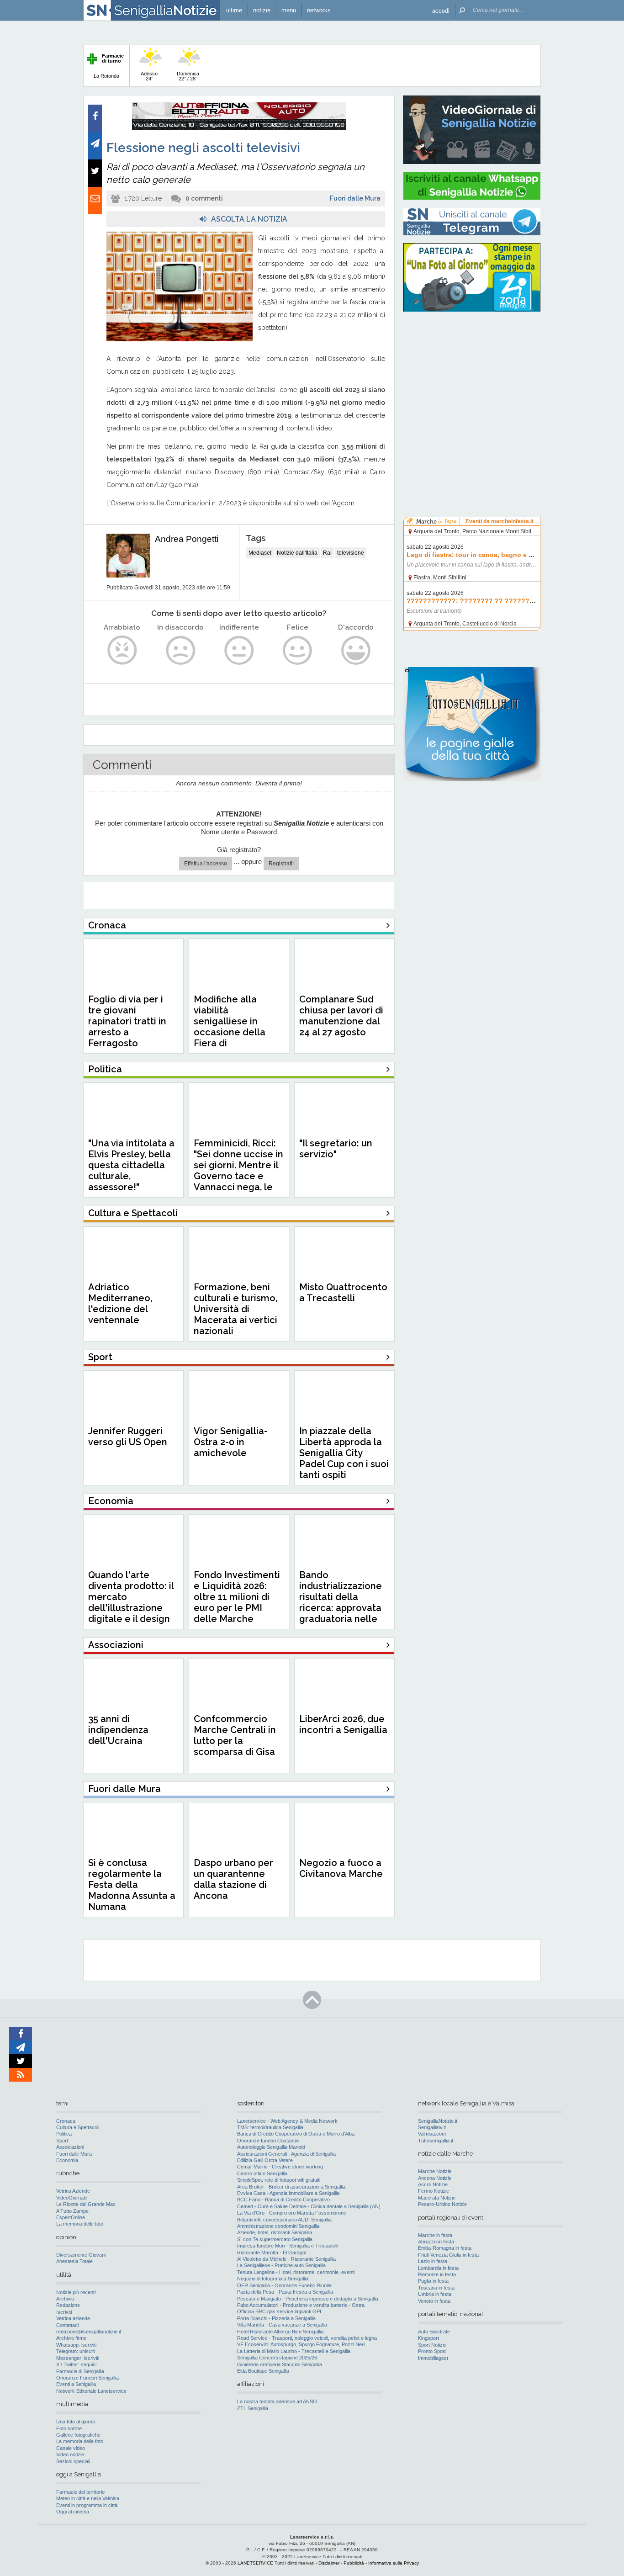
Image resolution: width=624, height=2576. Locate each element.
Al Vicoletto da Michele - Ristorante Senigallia (286, 2259)
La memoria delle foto (80, 2224)
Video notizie (70, 2454)
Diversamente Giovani (81, 2255)
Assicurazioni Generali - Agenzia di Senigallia (286, 2154)
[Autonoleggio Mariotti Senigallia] (239, 128)
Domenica (188, 76)
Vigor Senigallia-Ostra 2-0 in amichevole (231, 1442)
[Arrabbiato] (122, 650)
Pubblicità (354, 2563)
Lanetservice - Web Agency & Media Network (287, 2121)
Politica (64, 2134)
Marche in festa (435, 2235)
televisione (351, 553)
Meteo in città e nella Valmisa (88, 2498)
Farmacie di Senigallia (80, 2371)
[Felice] (298, 650)
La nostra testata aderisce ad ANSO (277, 2401)
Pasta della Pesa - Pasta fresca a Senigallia (285, 2292)
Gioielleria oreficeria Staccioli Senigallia (280, 2364)
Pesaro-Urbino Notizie (442, 2204)
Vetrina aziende (73, 2318)
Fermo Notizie (434, 2191)
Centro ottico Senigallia (262, 2173)
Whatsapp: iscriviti (76, 2345)
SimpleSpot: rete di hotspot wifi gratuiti (279, 2180)
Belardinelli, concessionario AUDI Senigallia (284, 2220)
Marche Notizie (435, 2171)
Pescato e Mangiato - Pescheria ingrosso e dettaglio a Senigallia (308, 2299)
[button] (441, 10)
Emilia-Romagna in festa (445, 2248)
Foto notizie (69, 2428)
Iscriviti (64, 2312)
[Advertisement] (472, 377)
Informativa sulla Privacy (394, 2563)
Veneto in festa (434, 2301)
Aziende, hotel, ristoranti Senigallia (275, 2232)
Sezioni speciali (73, 2461)
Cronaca (66, 2121)
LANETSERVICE (255, 2563)
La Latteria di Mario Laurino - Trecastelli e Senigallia (294, 2351)
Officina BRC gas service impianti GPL (280, 2311)
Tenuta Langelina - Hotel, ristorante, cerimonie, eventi (296, 2272)
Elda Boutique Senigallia (263, 2371)
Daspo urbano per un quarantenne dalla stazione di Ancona (233, 1879)
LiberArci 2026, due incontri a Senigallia (343, 1724)
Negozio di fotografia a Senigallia (273, 2279)
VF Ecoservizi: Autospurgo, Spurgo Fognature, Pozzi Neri (301, 2344)
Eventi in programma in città (87, 2505)
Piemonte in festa (437, 2274)
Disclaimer (329, 2563)
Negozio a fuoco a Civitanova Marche (341, 1868)
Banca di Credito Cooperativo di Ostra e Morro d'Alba (296, 2134)
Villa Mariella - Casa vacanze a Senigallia (282, 2325)
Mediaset (260, 553)
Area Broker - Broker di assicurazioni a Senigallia (291, 2187)
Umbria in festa (435, 2294)
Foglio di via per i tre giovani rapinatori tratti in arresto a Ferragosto (127, 1021)
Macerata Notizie (437, 2198)
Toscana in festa (436, 2288)
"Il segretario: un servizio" (336, 1149)
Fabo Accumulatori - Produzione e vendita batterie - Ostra (301, 2305)
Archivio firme (71, 2338)
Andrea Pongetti (187, 539)
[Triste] (181, 650)
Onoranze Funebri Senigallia (87, 2378)
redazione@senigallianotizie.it (89, 2332)
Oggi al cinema (73, 2512)
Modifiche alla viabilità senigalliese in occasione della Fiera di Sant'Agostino (230, 1027)
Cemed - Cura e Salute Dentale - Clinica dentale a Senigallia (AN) (309, 2206)
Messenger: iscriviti (78, 2358)
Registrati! (281, 864)
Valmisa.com (432, 2134)
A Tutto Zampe (72, 2211)
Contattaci (67, 2325)
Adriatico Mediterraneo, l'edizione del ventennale (120, 1304)
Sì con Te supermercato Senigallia (275, 2239)
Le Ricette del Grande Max (86, 2204)
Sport (62, 2141)
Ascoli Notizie (433, 2184)
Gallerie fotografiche (78, 2435)
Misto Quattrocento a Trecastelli (343, 1293)
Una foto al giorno (76, 2422)
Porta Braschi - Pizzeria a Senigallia (276, 2318)
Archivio (65, 2299)
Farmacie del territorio (80, 2492)
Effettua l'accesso (206, 864)
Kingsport (428, 2338)
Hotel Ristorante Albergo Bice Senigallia (280, 2332)
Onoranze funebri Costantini (268, 2141)
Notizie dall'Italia (297, 553)
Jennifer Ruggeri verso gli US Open (128, 1436)
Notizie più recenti (76, 2292)
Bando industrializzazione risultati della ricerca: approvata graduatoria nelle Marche (341, 1602)
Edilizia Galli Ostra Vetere (265, 2160)
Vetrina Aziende (73, 2191)
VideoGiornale (72, 2198)
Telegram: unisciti (75, 2351)
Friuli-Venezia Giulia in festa (448, 2255)
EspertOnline (71, 2217)
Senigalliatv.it (432, 2127)
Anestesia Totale (74, 2261)
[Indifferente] (239, 650)
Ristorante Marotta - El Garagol (272, 2253)
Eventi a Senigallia (76, 2384)
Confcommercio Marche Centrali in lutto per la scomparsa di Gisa (235, 1735)
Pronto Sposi (432, 2351)
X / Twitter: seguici (76, 2364)
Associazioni (70, 2147)
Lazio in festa (433, 2261)
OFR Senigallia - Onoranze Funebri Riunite (284, 2285)
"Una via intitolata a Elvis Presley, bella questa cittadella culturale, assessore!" (131, 1165)
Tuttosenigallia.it (436, 2141)
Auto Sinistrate (434, 2332)
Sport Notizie (432, 2345)
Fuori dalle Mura (355, 198)
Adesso (149, 76)
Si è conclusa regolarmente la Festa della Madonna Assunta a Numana (132, 1885)
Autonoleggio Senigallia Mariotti (271, 2147)
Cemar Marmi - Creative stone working (280, 2167)
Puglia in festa (433, 2281)
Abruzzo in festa (436, 2242)
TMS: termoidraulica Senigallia (270, 2127)
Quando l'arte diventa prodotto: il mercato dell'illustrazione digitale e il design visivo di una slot (131, 1602)
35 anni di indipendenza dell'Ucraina (118, 1730)
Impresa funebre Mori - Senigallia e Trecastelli (288, 2246)
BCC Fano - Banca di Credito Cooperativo (283, 2200)
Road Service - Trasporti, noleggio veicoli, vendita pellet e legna (307, 2338)
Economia (67, 2160)
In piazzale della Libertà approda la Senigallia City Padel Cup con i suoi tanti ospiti (344, 1453)
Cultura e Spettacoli (78, 2127)
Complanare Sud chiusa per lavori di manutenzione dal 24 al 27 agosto (341, 1016)
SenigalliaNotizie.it (438, 2121)
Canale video (71, 2448)
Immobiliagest (433, 2358)
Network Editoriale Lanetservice (91, 2391)
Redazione (68, 2305)
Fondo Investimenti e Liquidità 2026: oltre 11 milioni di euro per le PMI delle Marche (237, 1597)
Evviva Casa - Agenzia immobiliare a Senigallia (288, 2193)
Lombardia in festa (438, 2268)
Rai (327, 553)
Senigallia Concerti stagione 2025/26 (277, 2358)
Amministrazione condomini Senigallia (278, 2226)
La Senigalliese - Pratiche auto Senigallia (281, 2265)
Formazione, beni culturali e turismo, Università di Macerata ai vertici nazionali (235, 1309)
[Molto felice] (356, 650)
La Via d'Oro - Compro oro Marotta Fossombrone (292, 2213)
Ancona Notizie (435, 2178)
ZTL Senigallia (253, 2408)
